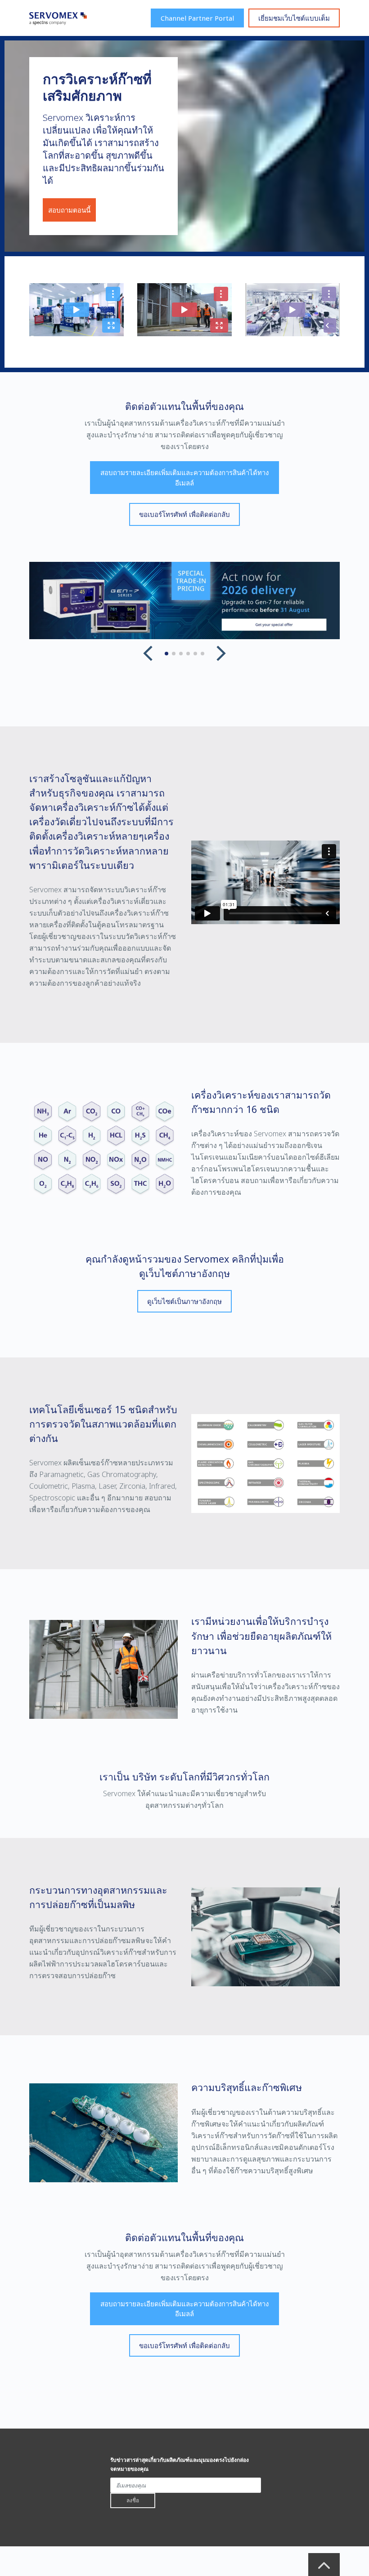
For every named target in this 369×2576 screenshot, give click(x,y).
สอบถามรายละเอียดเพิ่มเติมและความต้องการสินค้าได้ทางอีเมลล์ (184, 478)
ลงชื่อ (133, 2500)
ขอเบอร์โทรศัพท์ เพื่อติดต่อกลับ (184, 514)
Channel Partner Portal (197, 18)
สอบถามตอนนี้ (69, 210)
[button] (148, 654)
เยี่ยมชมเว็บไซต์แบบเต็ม (294, 18)
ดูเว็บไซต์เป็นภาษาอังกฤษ (184, 1301)
